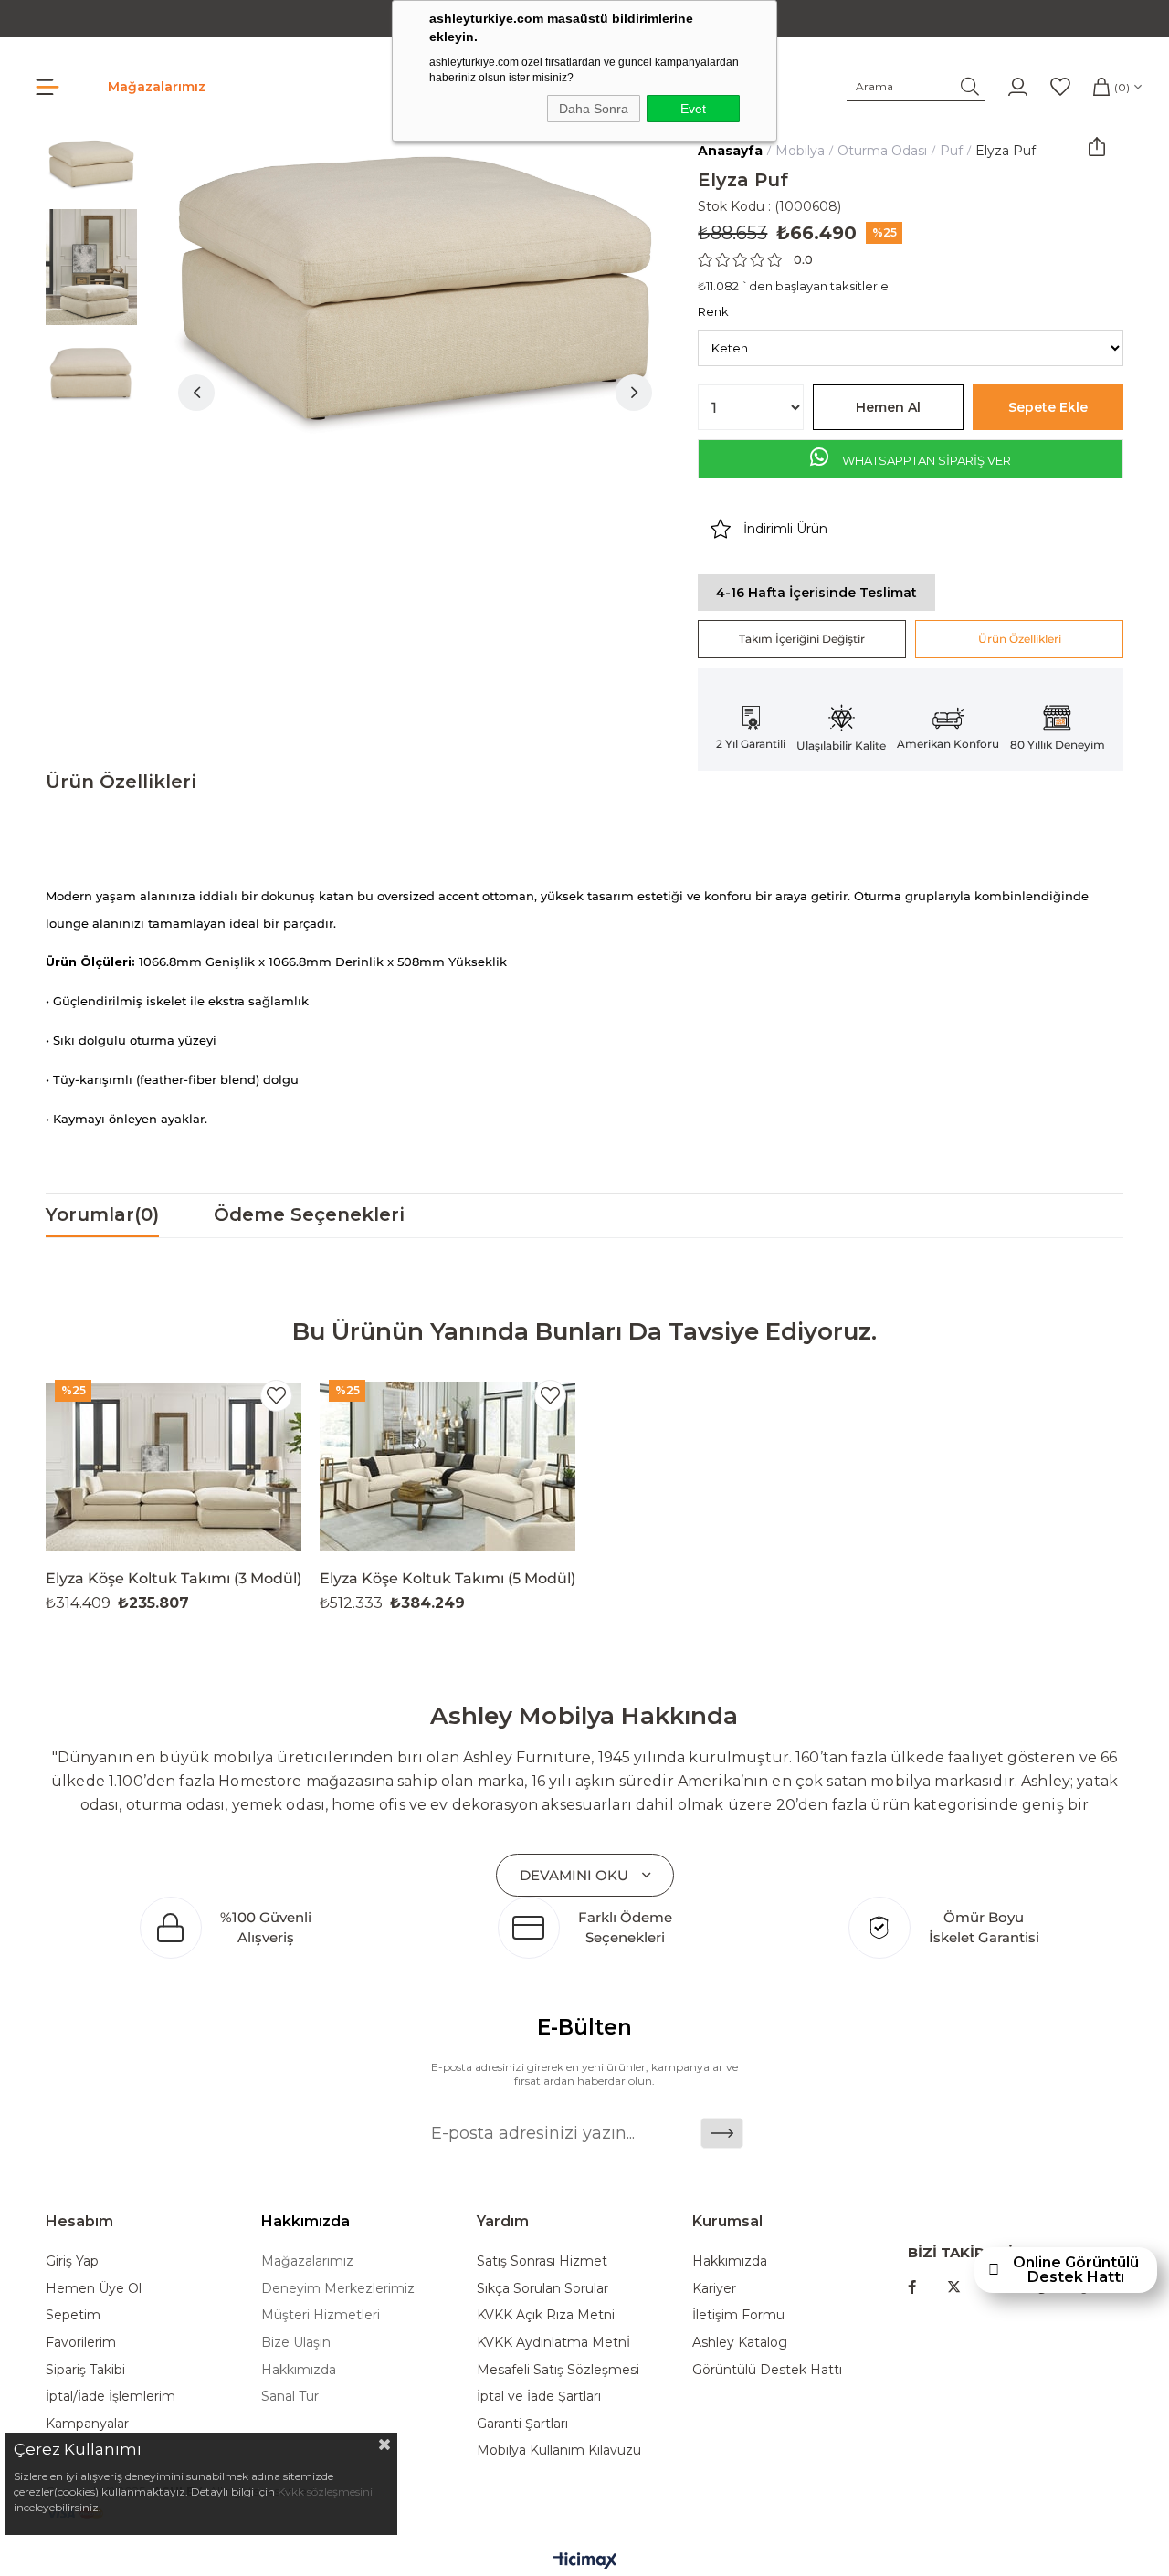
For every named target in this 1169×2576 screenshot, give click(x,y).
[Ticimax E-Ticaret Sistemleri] (585, 2562)
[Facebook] (912, 2287)
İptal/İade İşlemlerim (111, 2396)
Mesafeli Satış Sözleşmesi (558, 2370)
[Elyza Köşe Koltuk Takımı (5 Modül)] (448, 1467)
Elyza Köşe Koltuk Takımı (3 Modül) (174, 1578)
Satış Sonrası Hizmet (542, 2261)
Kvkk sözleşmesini (325, 2492)
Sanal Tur (290, 2396)
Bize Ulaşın (296, 2342)
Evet (693, 109)
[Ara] (970, 87)
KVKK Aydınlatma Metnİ (553, 2342)
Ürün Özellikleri (1020, 639)
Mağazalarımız (157, 87)
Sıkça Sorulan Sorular (542, 2288)
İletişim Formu (738, 2315)
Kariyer (714, 2288)
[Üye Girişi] (1018, 87)
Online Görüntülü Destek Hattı (1076, 2270)
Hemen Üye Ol (94, 2288)
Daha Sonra (594, 109)
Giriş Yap (72, 2261)
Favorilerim (81, 2342)
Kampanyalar (87, 2424)
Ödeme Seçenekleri (309, 1214)
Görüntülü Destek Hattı (767, 2370)
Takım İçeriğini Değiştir (802, 639)
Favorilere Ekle (276, 1396)
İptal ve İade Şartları (539, 2396)
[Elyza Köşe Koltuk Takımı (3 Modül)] (174, 1467)
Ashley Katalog (740, 2342)
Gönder (722, 2133)
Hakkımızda (299, 2370)
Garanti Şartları (522, 2424)
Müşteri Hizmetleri (321, 2315)
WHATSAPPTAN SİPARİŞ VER (925, 460)
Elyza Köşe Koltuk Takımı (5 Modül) (448, 1578)
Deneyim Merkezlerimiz (338, 2288)
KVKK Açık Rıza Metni (546, 2315)
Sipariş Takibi (85, 2370)
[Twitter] (954, 2287)
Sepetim (73, 2315)
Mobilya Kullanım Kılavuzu (559, 2450)
